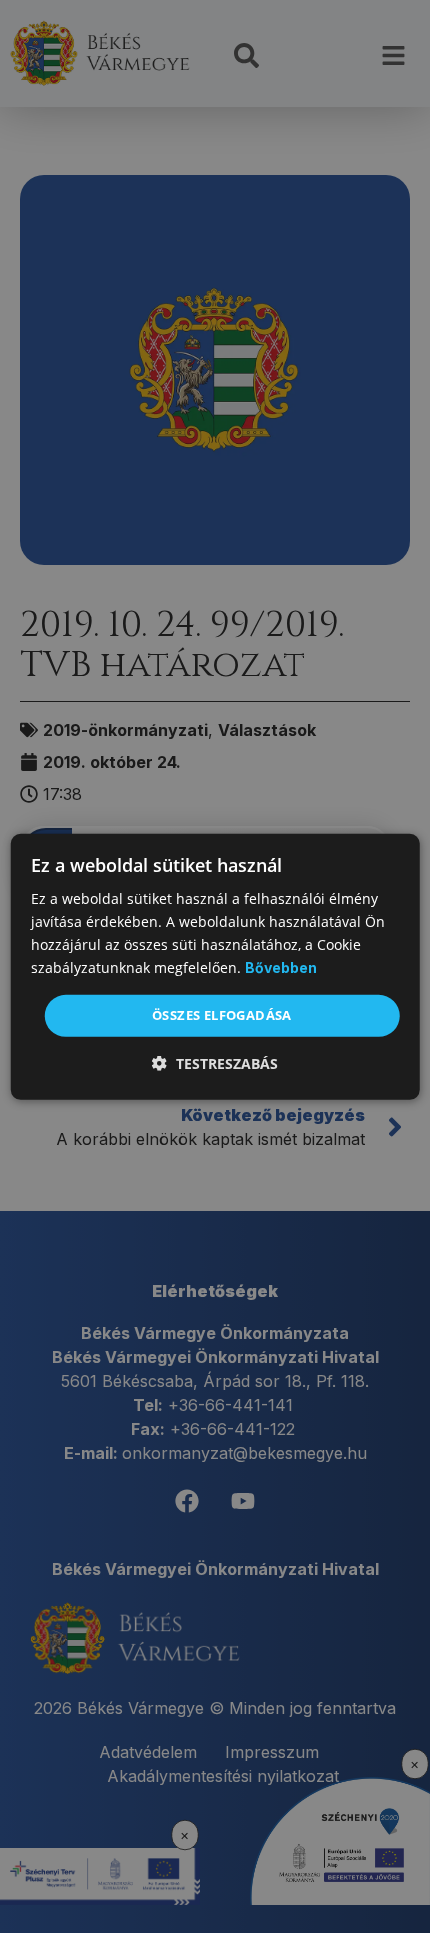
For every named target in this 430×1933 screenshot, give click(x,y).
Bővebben (281, 967)
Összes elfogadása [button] (222, 1015)
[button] (215, 1063)
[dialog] (215, 966)
